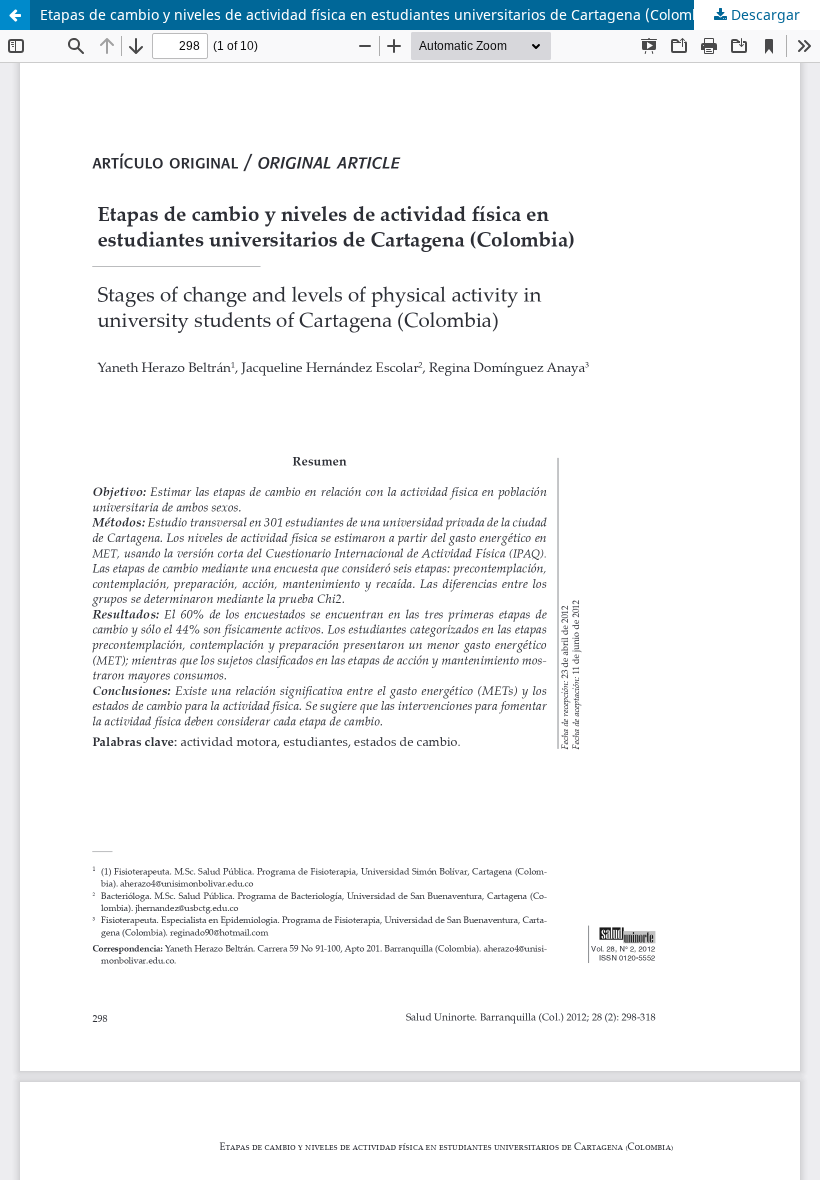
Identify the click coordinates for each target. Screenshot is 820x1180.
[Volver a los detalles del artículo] (15, 15)
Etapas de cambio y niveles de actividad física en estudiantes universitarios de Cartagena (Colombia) (379, 14)
